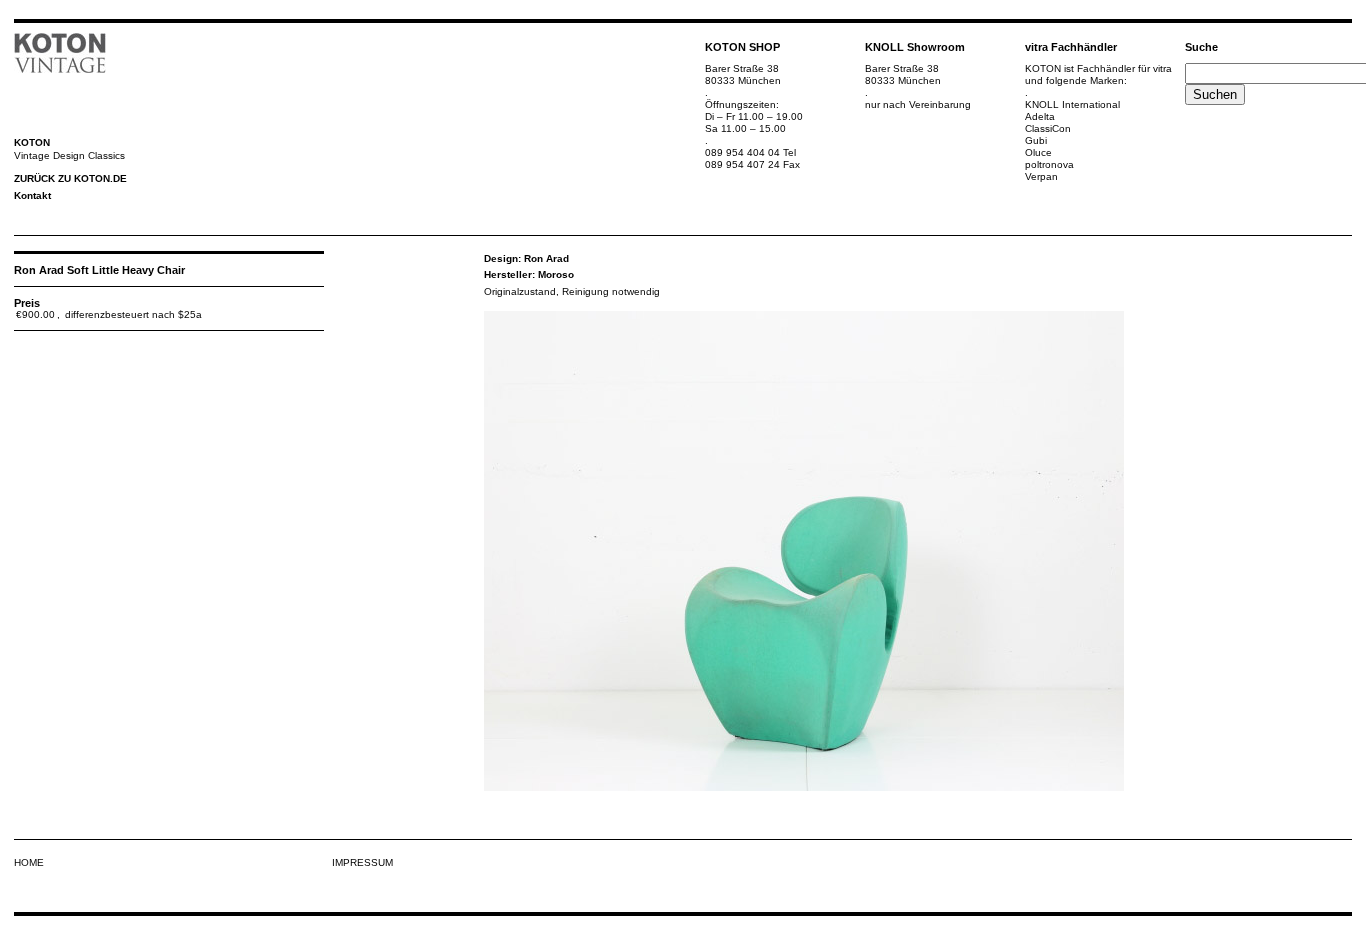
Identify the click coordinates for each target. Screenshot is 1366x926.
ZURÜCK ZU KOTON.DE (70, 178)
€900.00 (35, 314)
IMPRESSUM (362, 862)
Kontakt (32, 195)
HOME (29, 862)
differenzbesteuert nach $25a (133, 314)
